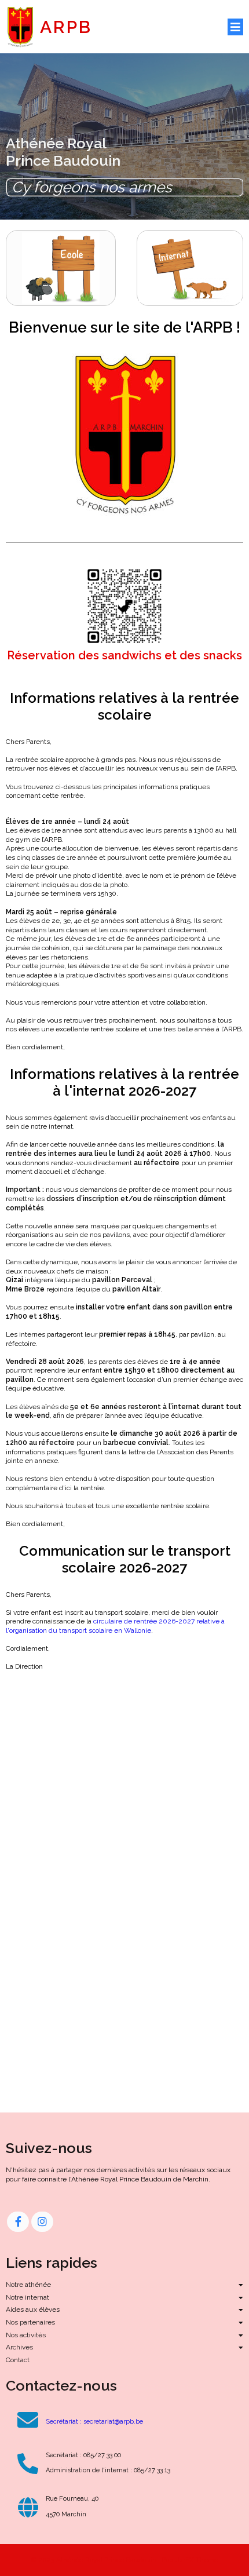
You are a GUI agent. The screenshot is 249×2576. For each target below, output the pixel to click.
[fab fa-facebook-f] (18, 2222)
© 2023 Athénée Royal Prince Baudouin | (96, 2560)
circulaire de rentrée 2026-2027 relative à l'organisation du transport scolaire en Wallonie (115, 1626)
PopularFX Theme (190, 2560)
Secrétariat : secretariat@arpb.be (94, 2422)
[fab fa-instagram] (42, 2222)
